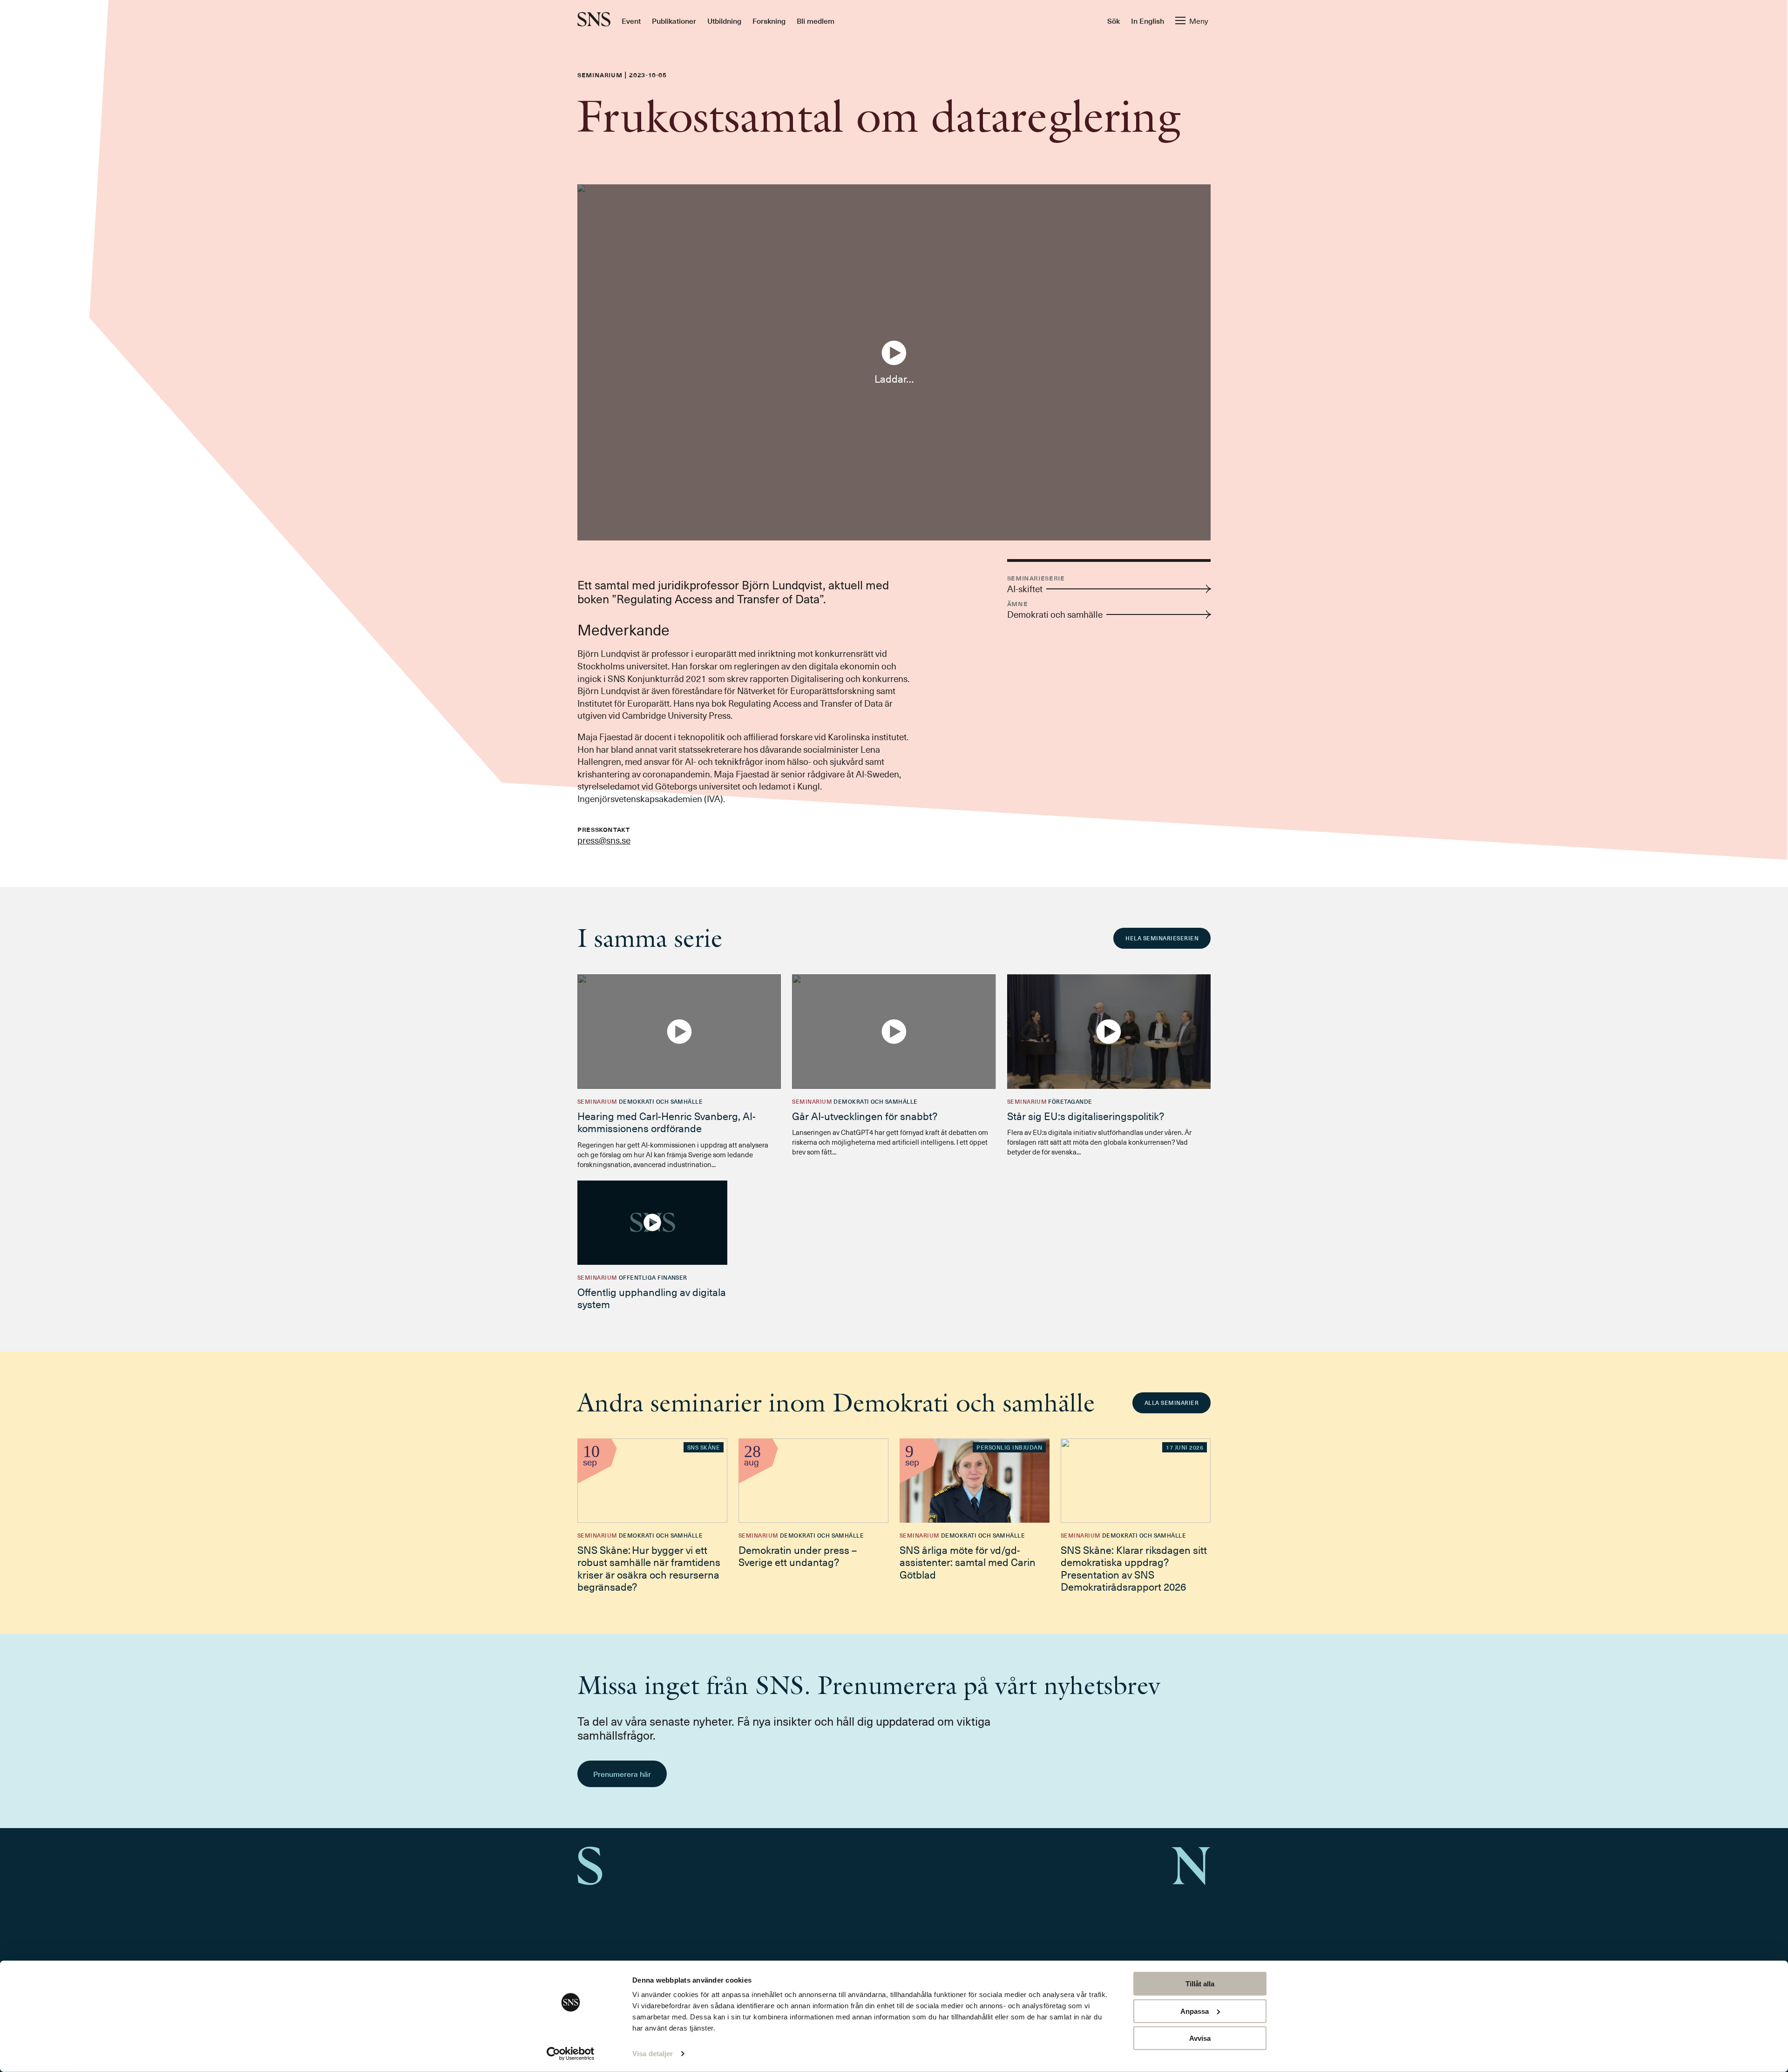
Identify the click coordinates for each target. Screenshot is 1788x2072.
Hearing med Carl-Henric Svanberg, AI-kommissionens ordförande (667, 1122)
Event (631, 20)
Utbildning (724, 20)
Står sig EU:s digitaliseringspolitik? (1086, 1116)
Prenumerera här (622, 1774)
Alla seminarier (1172, 1403)
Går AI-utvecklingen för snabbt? (865, 1116)
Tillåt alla (1200, 1984)
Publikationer (674, 20)
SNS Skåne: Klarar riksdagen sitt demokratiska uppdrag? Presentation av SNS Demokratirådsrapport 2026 (1134, 1568)
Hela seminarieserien (1162, 938)
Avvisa (1200, 2038)
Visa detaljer (653, 2054)
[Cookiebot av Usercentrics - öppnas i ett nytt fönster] (571, 2054)
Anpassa (1195, 2011)
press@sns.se (604, 840)
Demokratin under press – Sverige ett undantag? (798, 1556)
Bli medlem (816, 20)
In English (1148, 20)
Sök (1114, 20)
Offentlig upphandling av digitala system (652, 1298)
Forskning (769, 20)
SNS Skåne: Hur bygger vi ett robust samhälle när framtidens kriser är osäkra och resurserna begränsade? (649, 1568)
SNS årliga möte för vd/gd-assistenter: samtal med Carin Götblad (968, 1562)
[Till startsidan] (594, 20)
